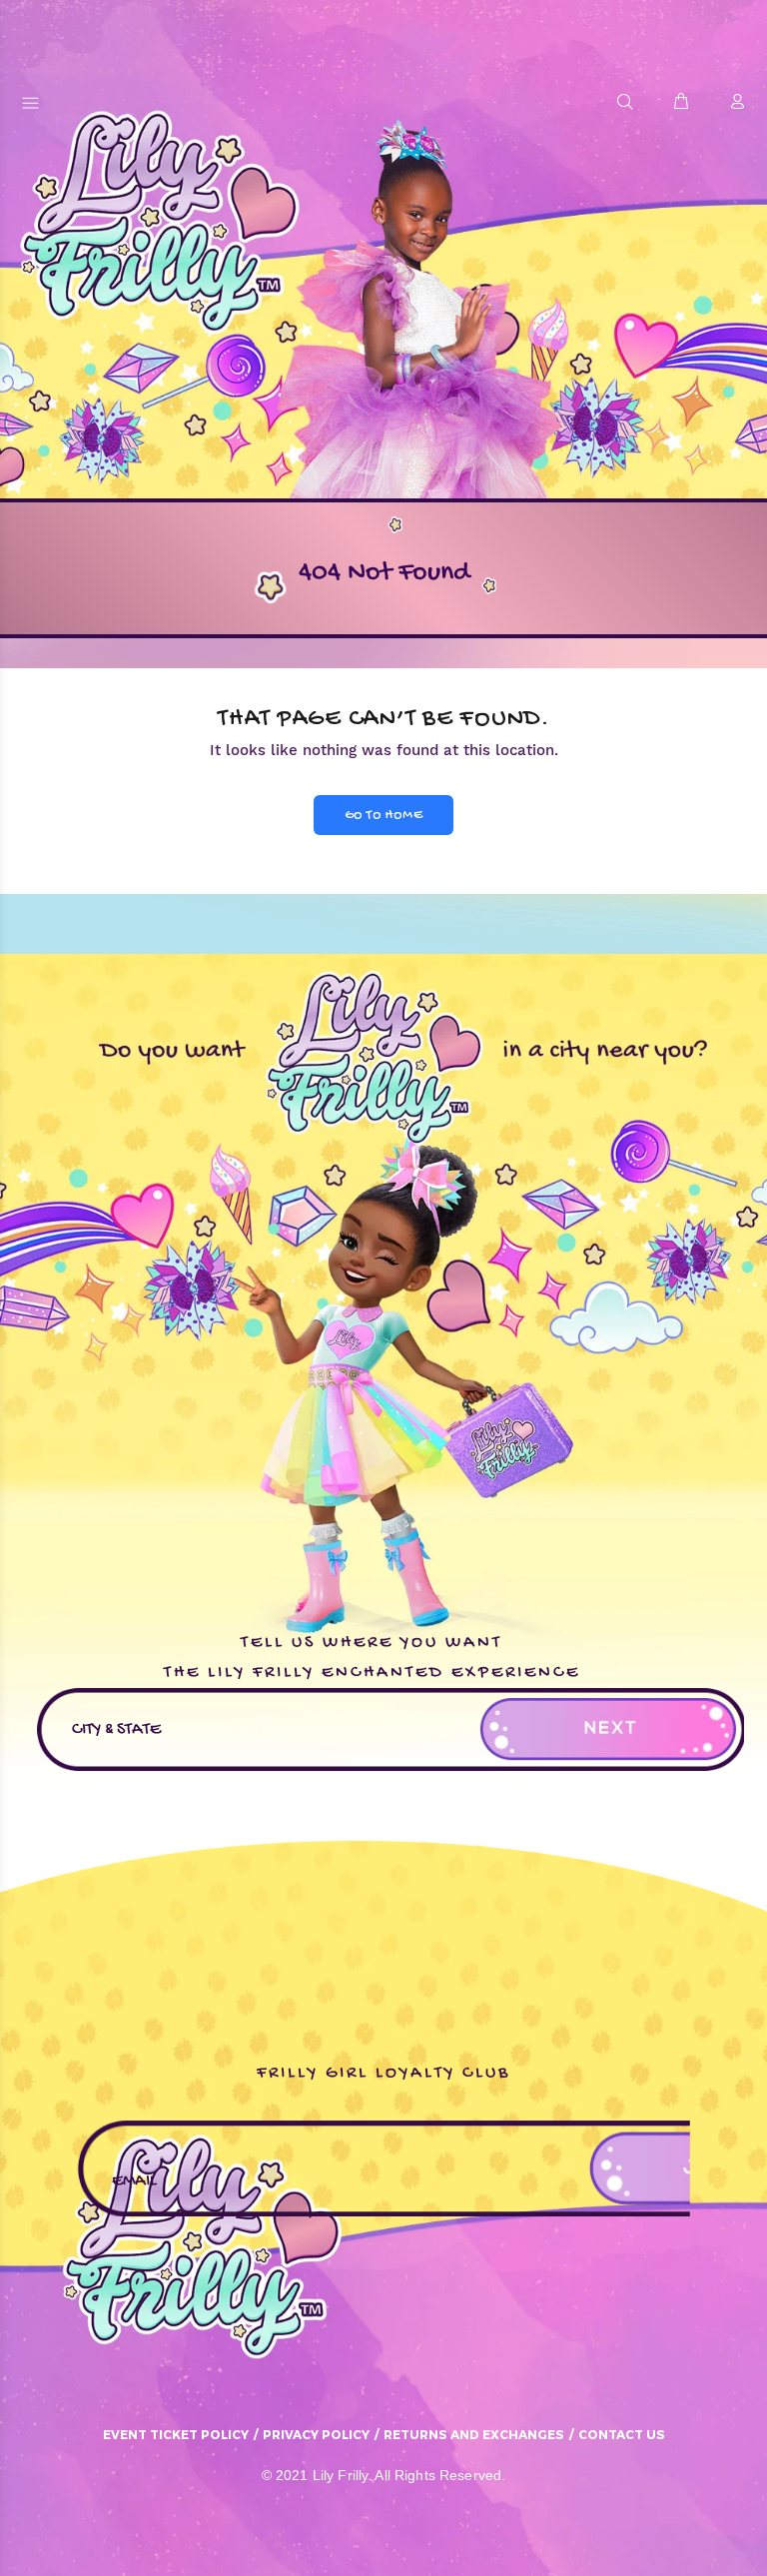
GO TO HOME (383, 816)
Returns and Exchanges (474, 2434)
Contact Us (622, 2434)
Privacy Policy (316, 2434)
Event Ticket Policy (176, 2434)
